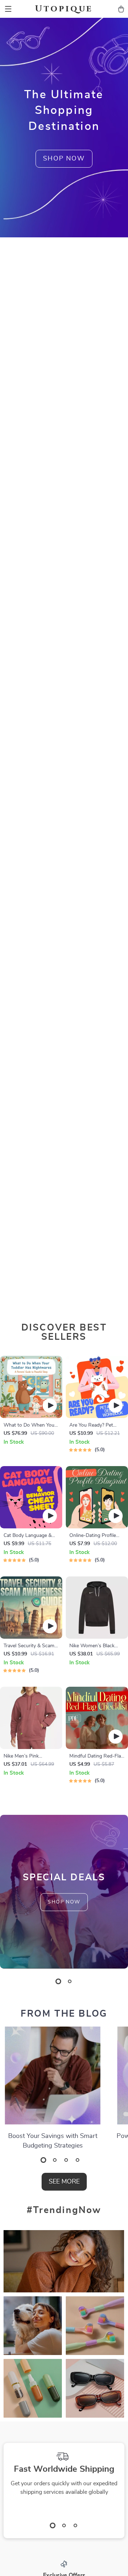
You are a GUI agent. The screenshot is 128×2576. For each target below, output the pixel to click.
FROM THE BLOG (64, 2014)
